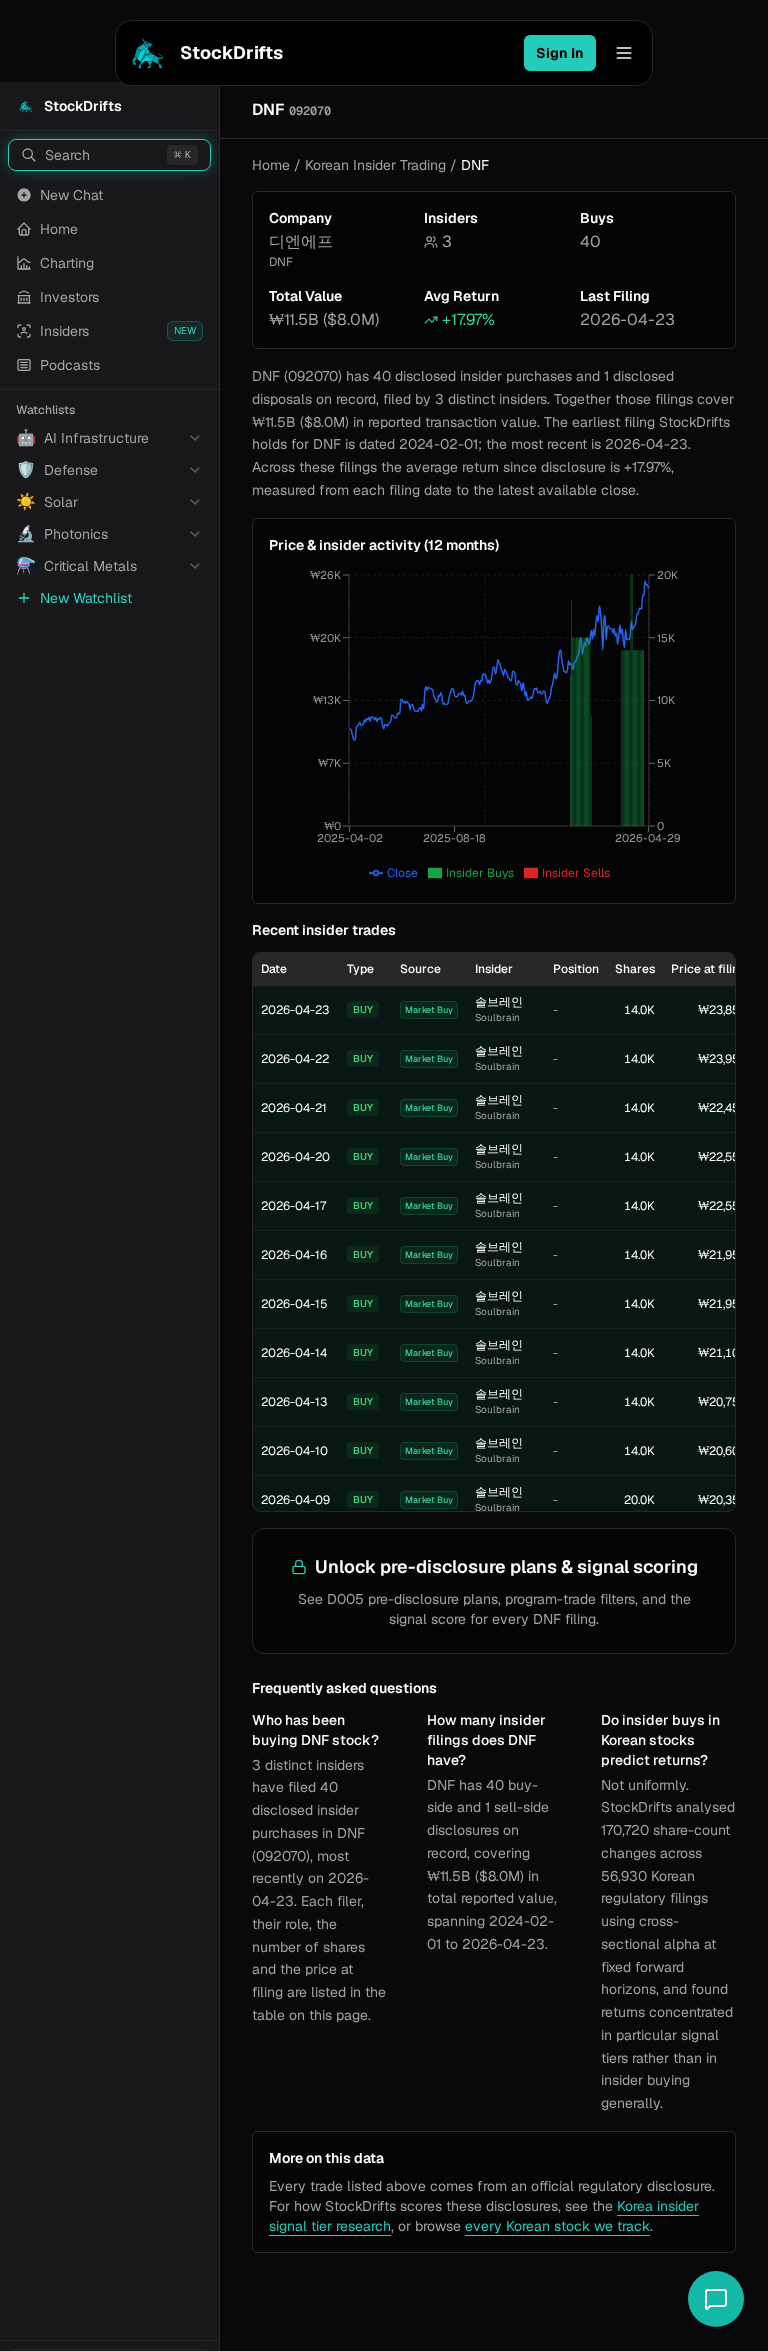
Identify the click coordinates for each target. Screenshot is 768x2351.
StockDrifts (231, 52)
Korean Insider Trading (375, 165)
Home (271, 165)
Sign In (560, 53)
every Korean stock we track (557, 2226)
